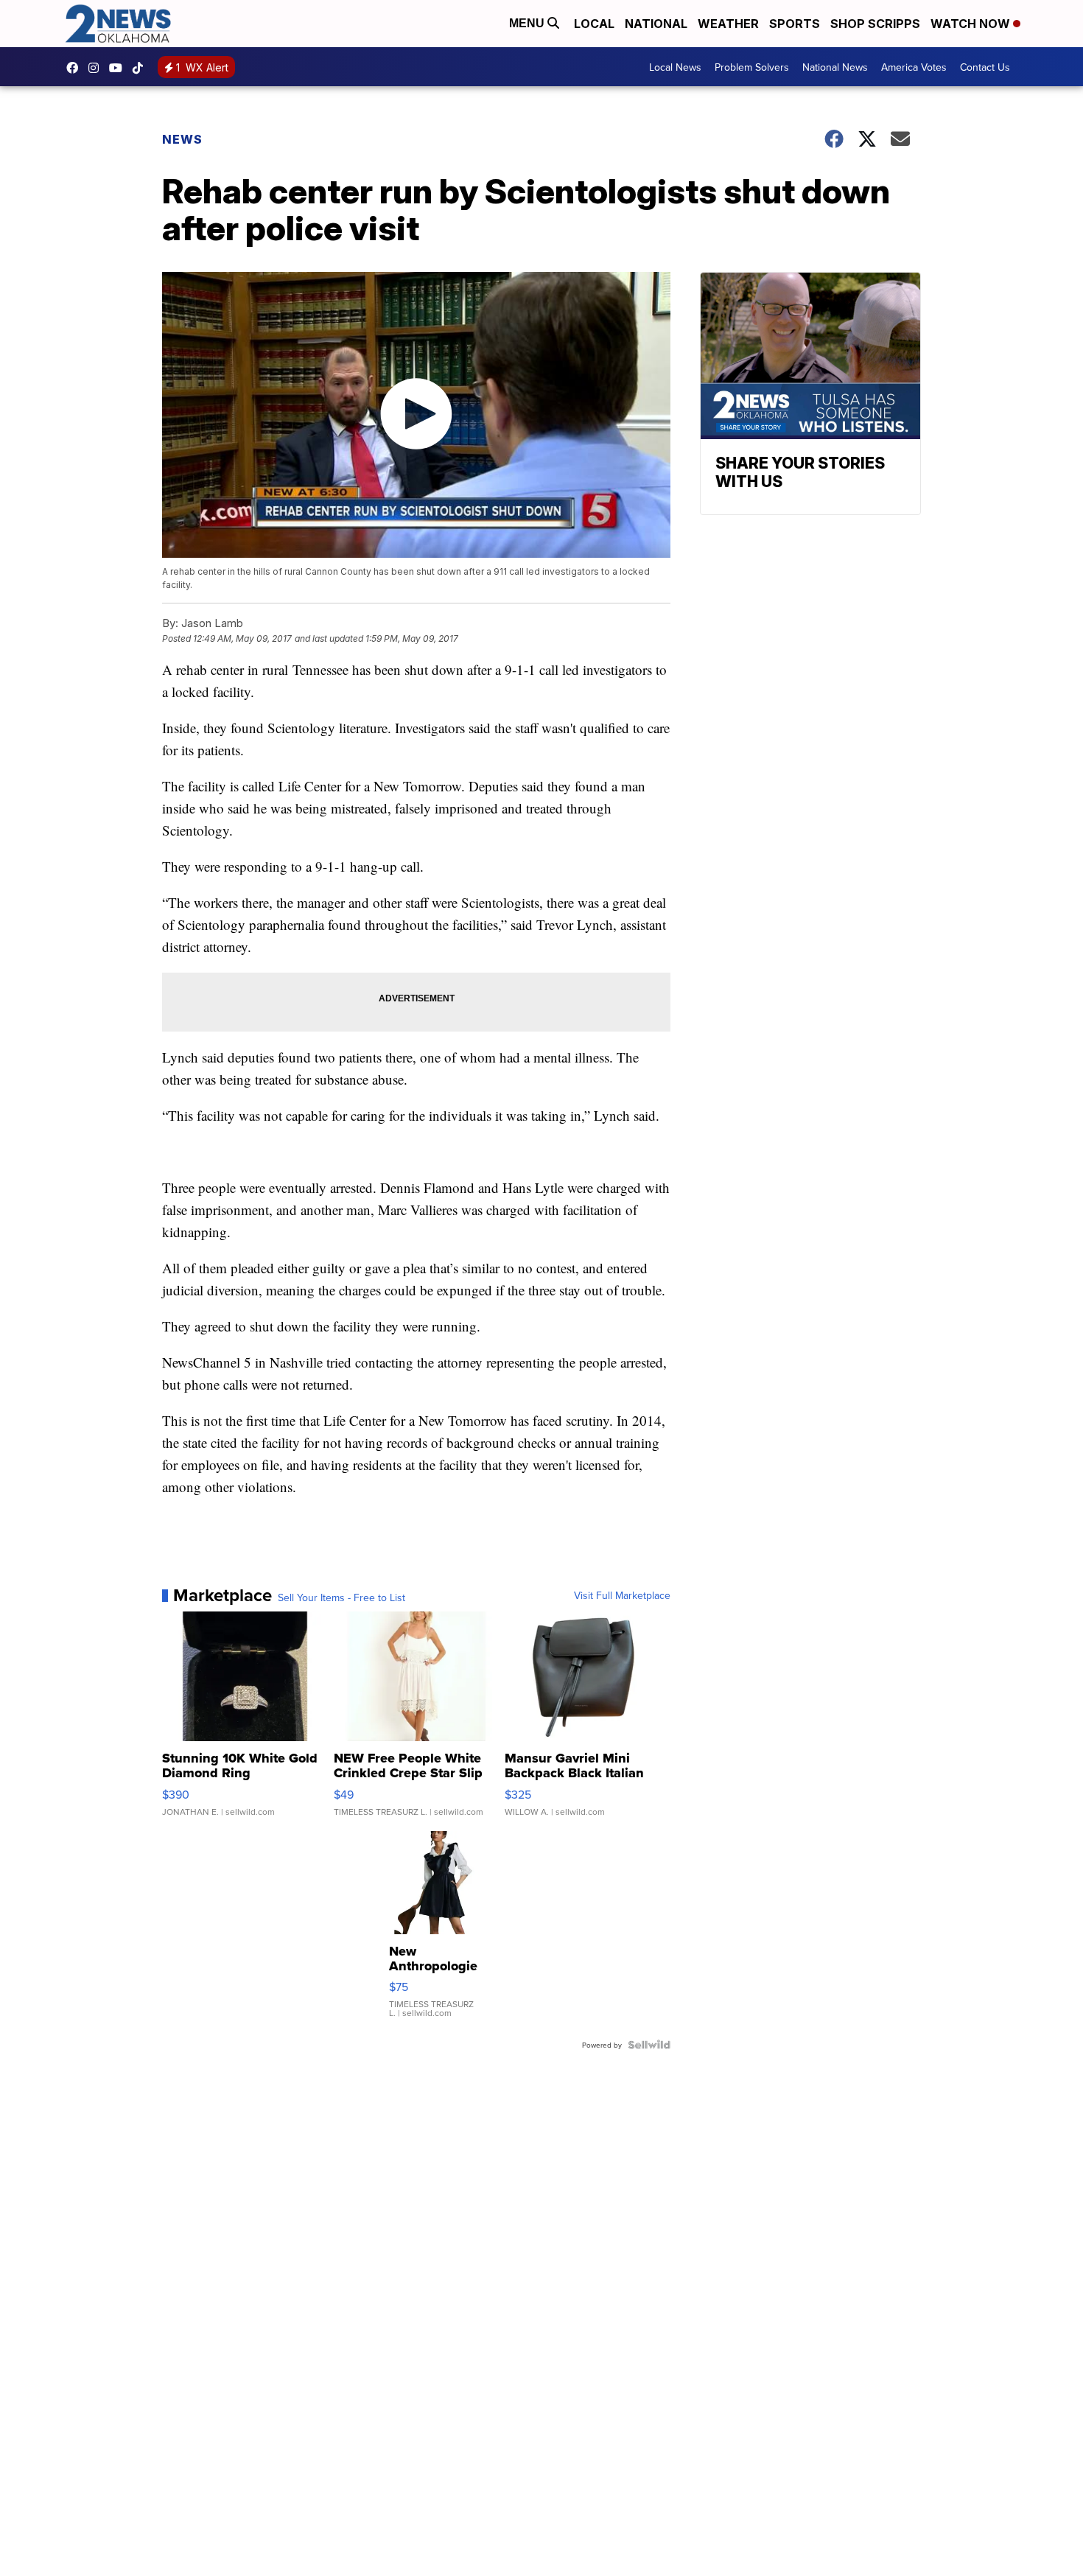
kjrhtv (76, 68)
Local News (675, 67)
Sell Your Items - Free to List (341, 1597)
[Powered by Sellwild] (649, 2045)
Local (594, 24)
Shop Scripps (875, 24)
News (182, 139)
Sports (795, 24)
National (656, 24)
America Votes (914, 67)
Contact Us (985, 67)
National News (835, 67)
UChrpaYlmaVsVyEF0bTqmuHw (119, 68)
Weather (728, 24)
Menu (528, 23)
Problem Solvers (752, 67)
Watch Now (972, 24)
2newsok (97, 68)
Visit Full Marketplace (622, 1595)
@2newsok (141, 68)
